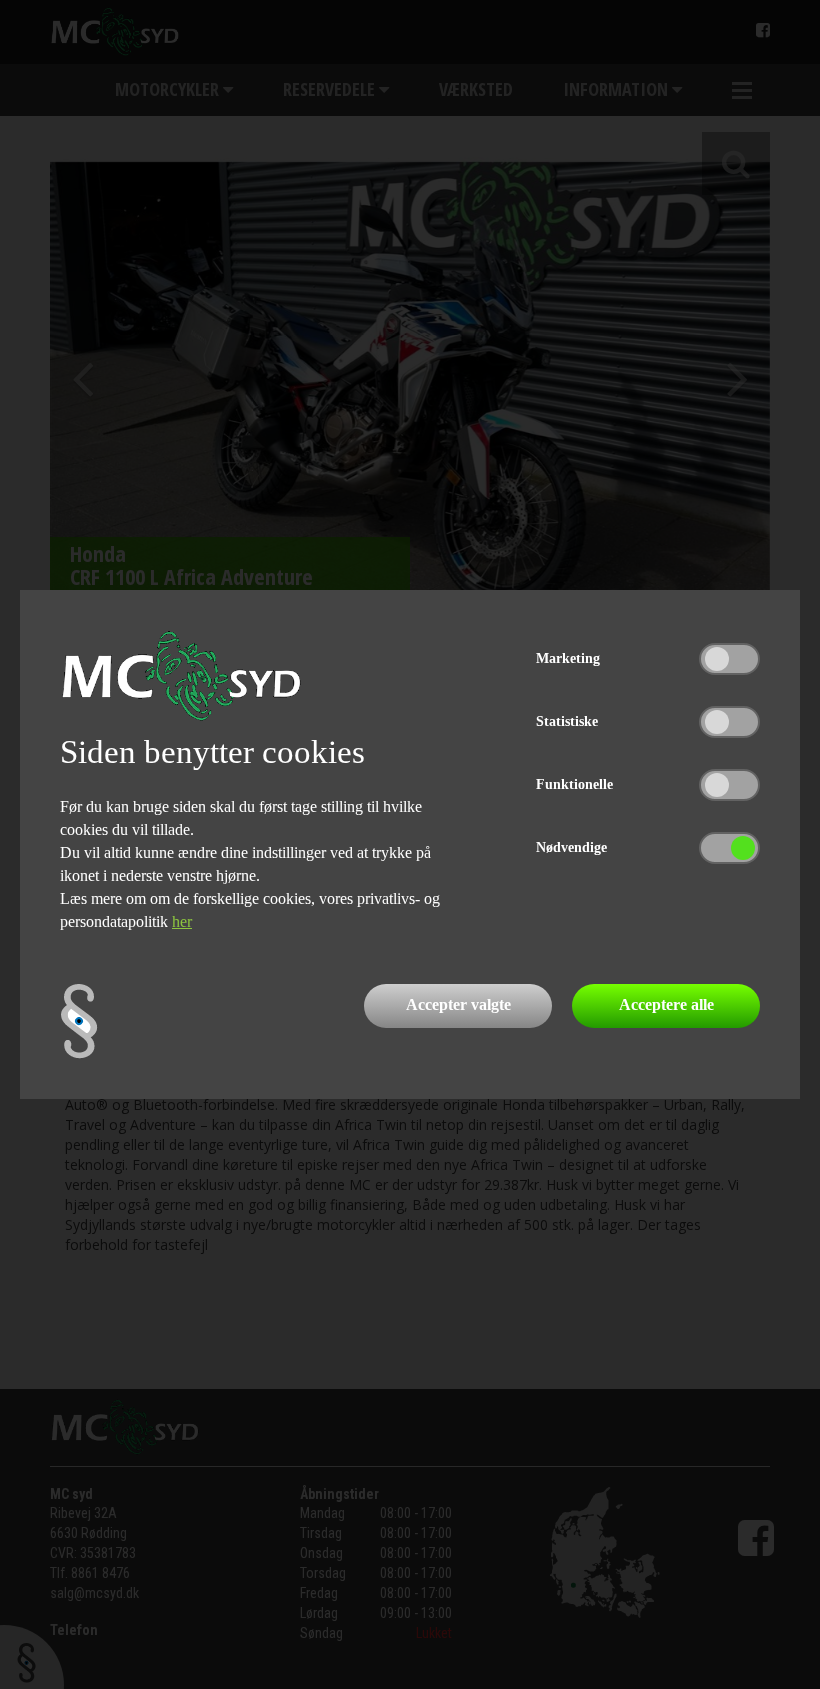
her (182, 921)
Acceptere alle (666, 1004)
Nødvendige (571, 847)
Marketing (568, 658)
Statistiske (567, 721)
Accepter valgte (458, 1004)
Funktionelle (574, 784)
